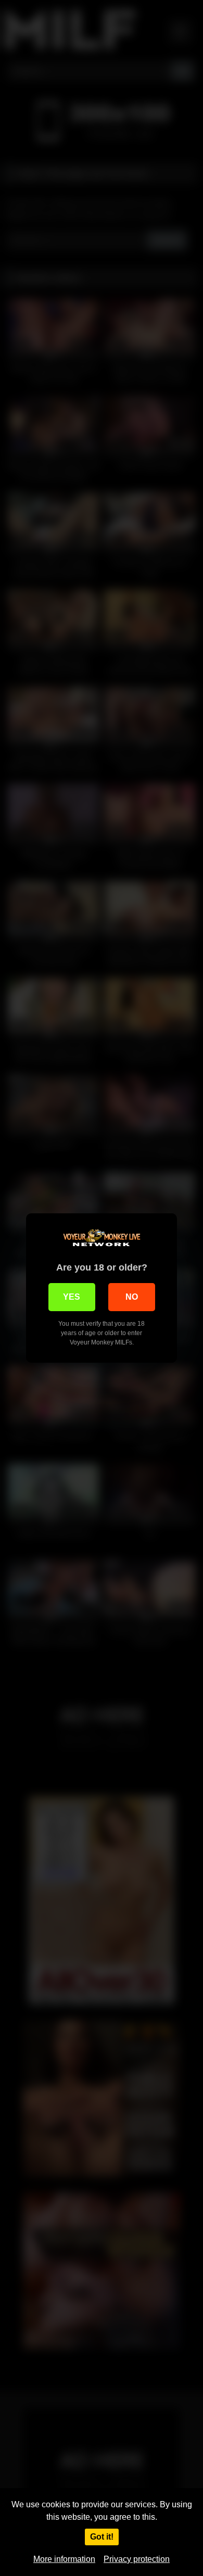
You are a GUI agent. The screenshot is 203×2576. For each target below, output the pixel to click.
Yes (72, 1297)
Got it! (102, 2537)
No (132, 1297)
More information (64, 2559)
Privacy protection (137, 2559)
